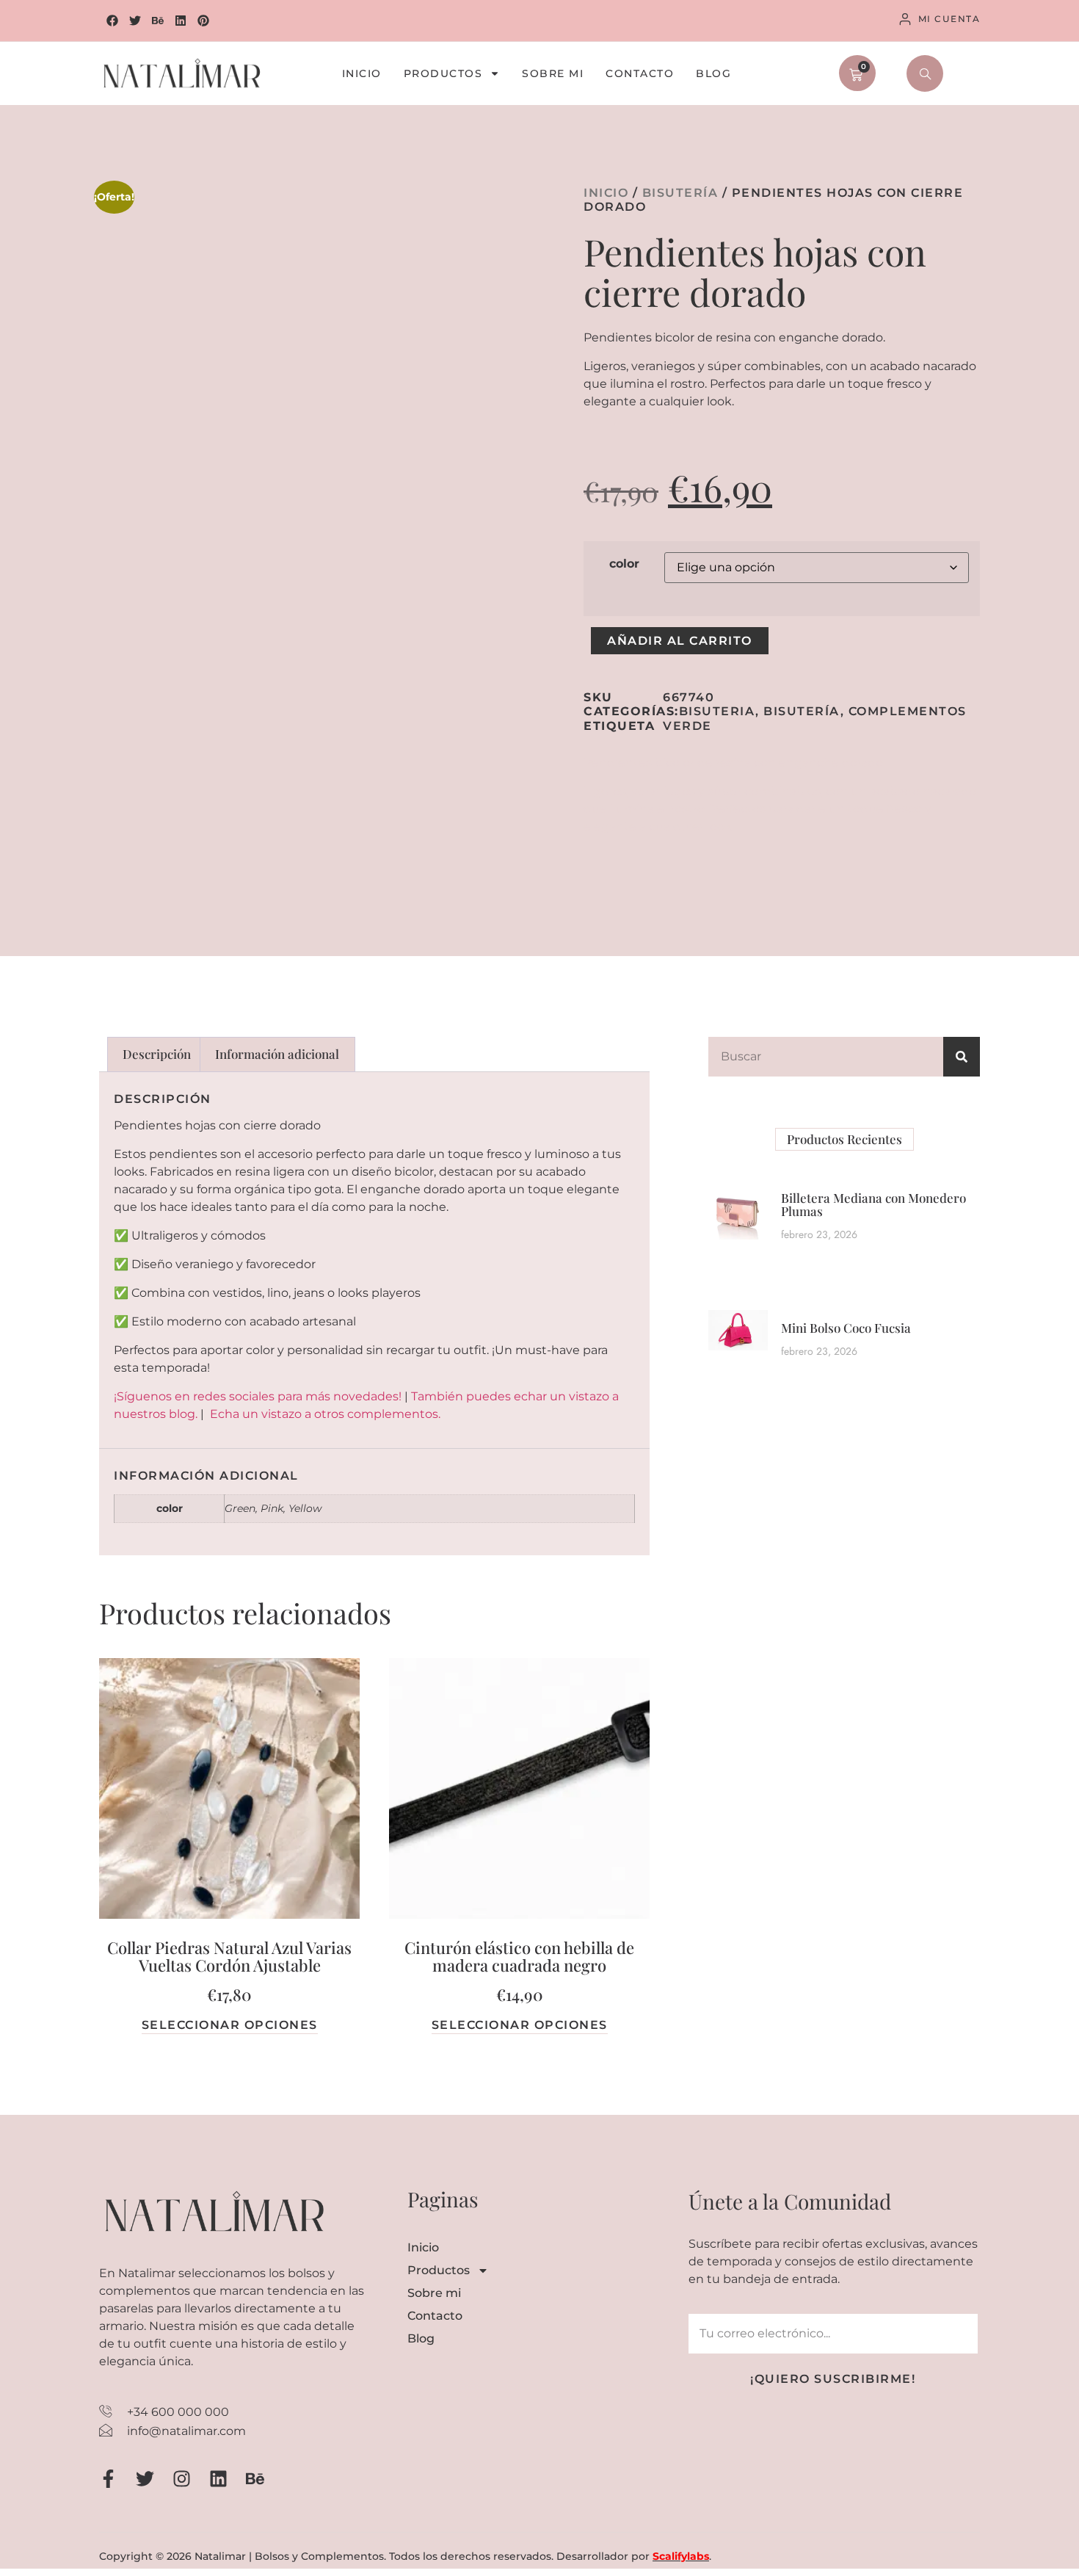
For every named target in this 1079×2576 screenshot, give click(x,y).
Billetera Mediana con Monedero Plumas (873, 1205)
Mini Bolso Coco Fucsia (846, 1328)
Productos (443, 74)
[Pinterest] (203, 21)
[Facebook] (112, 21)
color (624, 564)
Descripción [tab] (157, 1054)
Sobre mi (553, 74)
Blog (713, 74)
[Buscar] (962, 1057)
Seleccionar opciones (230, 2025)
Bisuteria (717, 711)
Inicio (362, 74)
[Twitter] (135, 21)
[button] (925, 73)
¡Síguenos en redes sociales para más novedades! (258, 1396)
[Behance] (158, 21)
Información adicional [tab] (277, 1054)
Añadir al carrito (680, 641)
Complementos (908, 711)
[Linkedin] (181, 21)
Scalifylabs (681, 2556)
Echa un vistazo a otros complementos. (325, 1414)
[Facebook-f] (108, 2479)
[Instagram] (182, 2479)
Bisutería (680, 193)
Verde (687, 726)
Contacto (640, 74)
